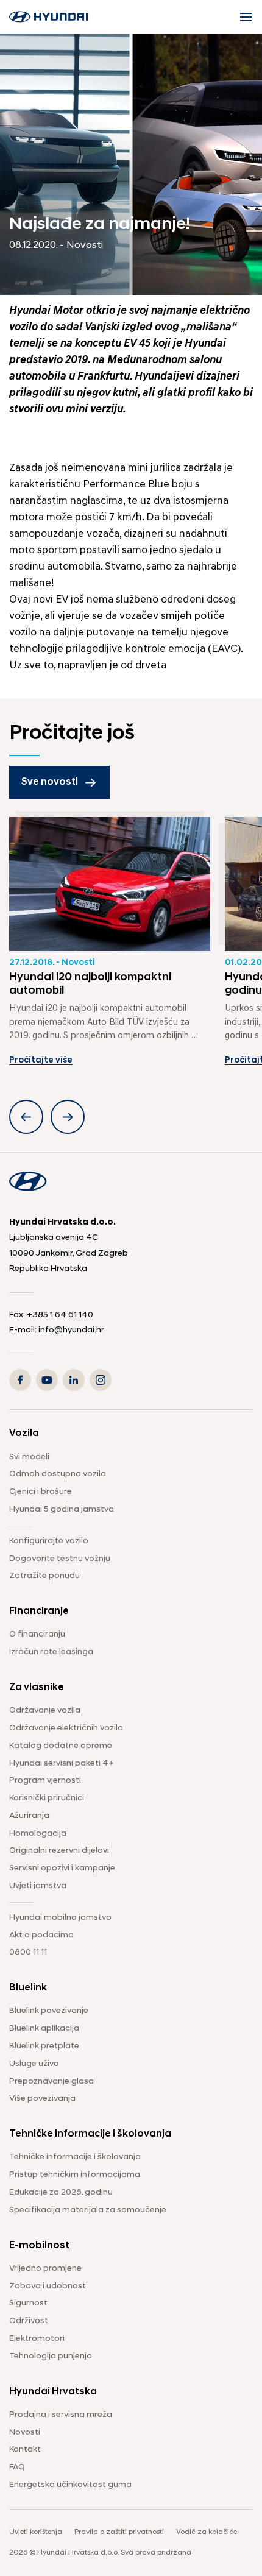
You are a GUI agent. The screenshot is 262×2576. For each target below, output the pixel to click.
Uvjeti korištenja (36, 2532)
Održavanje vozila (45, 1711)
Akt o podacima (41, 1935)
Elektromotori (37, 2339)
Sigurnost (28, 2303)
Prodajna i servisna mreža (61, 2415)
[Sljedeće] (68, 1117)
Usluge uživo (34, 2064)
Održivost (29, 2321)
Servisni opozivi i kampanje (62, 1868)
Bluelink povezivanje (49, 2011)
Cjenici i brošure (41, 1492)
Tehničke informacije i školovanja (75, 2157)
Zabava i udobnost (48, 2286)
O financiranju (37, 1634)
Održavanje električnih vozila (66, 1728)
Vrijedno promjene (45, 2269)
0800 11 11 (28, 1952)
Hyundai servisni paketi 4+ (62, 1764)
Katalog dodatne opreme (61, 1746)
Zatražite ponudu (44, 1576)
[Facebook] (20, 1380)
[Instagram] (101, 1380)
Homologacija (38, 1834)
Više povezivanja (42, 2099)
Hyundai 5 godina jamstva (62, 1509)
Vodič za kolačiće (207, 2532)
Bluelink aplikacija (44, 2029)
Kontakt (25, 2450)
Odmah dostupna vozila (58, 1474)
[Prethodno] (26, 1117)
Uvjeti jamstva (38, 1886)
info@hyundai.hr (71, 1330)
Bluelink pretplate (44, 2046)
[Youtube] (47, 1380)
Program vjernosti (45, 1781)
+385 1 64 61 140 (60, 1315)
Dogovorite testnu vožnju (60, 1559)
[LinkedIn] (74, 1380)
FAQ (17, 2467)
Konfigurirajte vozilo (49, 1541)
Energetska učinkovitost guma (70, 2485)
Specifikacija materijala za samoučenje (88, 2210)
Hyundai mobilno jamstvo (60, 1918)
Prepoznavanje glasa (51, 2082)
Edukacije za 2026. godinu (61, 2192)
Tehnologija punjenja (51, 2356)
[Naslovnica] (49, 17)
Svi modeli (29, 1457)
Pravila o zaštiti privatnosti (119, 2532)
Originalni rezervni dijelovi (59, 1851)
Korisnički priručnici (47, 1798)
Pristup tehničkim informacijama (75, 2175)
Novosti (25, 2433)
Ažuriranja (29, 1816)
